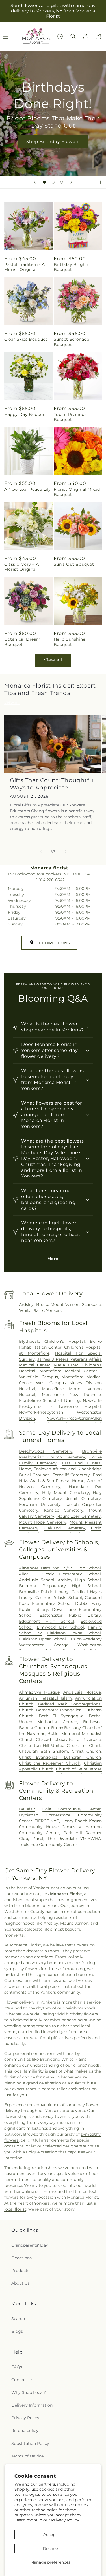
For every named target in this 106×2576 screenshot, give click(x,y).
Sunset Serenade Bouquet (72, 342)
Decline (50, 2548)
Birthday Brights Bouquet (72, 267)
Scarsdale (91, 1304)
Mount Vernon (65, 1304)
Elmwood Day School (60, 1627)
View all (53, 660)
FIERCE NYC (47, 1821)
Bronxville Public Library (44, 1592)
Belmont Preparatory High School (60, 1586)
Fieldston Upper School (43, 1639)
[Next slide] (71, 182)
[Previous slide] (35, 182)
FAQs (17, 2367)
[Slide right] (66, 851)
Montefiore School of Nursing (49, 1400)
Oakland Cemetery (65, 1528)
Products (20, 2271)
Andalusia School (37, 1580)
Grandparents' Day (30, 2245)
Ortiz (96, 1528)
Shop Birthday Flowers (53, 141)
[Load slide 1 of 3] (44, 182)
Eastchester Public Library (70, 1615)
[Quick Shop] (60, 36)
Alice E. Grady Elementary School (60, 1574)
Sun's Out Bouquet (74, 564)
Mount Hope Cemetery (43, 1522)
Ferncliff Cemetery (71, 1475)
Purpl (38, 1839)
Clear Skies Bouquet (26, 339)
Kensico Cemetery (64, 1510)
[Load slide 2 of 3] (53, 182)
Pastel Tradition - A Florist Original (25, 267)
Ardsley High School (79, 1580)
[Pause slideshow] (100, 182)
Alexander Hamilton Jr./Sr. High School (60, 1568)
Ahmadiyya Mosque (39, 1692)
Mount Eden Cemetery (79, 1516)
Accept (50, 2535)
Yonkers (54, 1310)
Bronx (42, 1304)
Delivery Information (32, 2405)
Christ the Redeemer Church (50, 1763)
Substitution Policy (30, 2443)
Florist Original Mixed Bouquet (77, 492)
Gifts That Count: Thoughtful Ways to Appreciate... (52, 784)
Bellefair (27, 1809)
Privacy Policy (65, 2520)
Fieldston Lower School (74, 1633)
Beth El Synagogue (61, 1716)
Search (18, 2319)
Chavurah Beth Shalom (44, 1751)
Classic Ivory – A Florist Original (21, 567)
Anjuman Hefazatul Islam (45, 1698)
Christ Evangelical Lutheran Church (60, 1757)
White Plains (32, 1310)
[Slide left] (41, 851)
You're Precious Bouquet (70, 417)
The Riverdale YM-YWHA (74, 1839)
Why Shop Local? (29, 2392)
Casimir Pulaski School (59, 1598)
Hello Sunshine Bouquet (70, 642)
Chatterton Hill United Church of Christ (60, 1745)
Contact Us (22, 2380)
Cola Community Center (72, 1809)
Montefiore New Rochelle (71, 1395)
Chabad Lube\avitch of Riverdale (68, 1739)
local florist (15, 2209)
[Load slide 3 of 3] (62, 182)
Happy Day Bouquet (26, 414)
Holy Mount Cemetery (66, 1493)
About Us (20, 2283)
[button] (73, 36)
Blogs (17, 2331)
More (53, 1259)
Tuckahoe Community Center (48, 1845)
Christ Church (86, 1751)
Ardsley (26, 1304)
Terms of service (27, 2456)
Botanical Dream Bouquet (22, 642)
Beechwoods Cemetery (46, 1451)
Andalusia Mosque (82, 1692)
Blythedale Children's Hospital (52, 1341)
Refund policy (25, 2430)
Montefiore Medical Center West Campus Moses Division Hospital (60, 1383)
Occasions (21, 2258)
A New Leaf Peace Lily (28, 489)
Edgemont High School (47, 1621)
